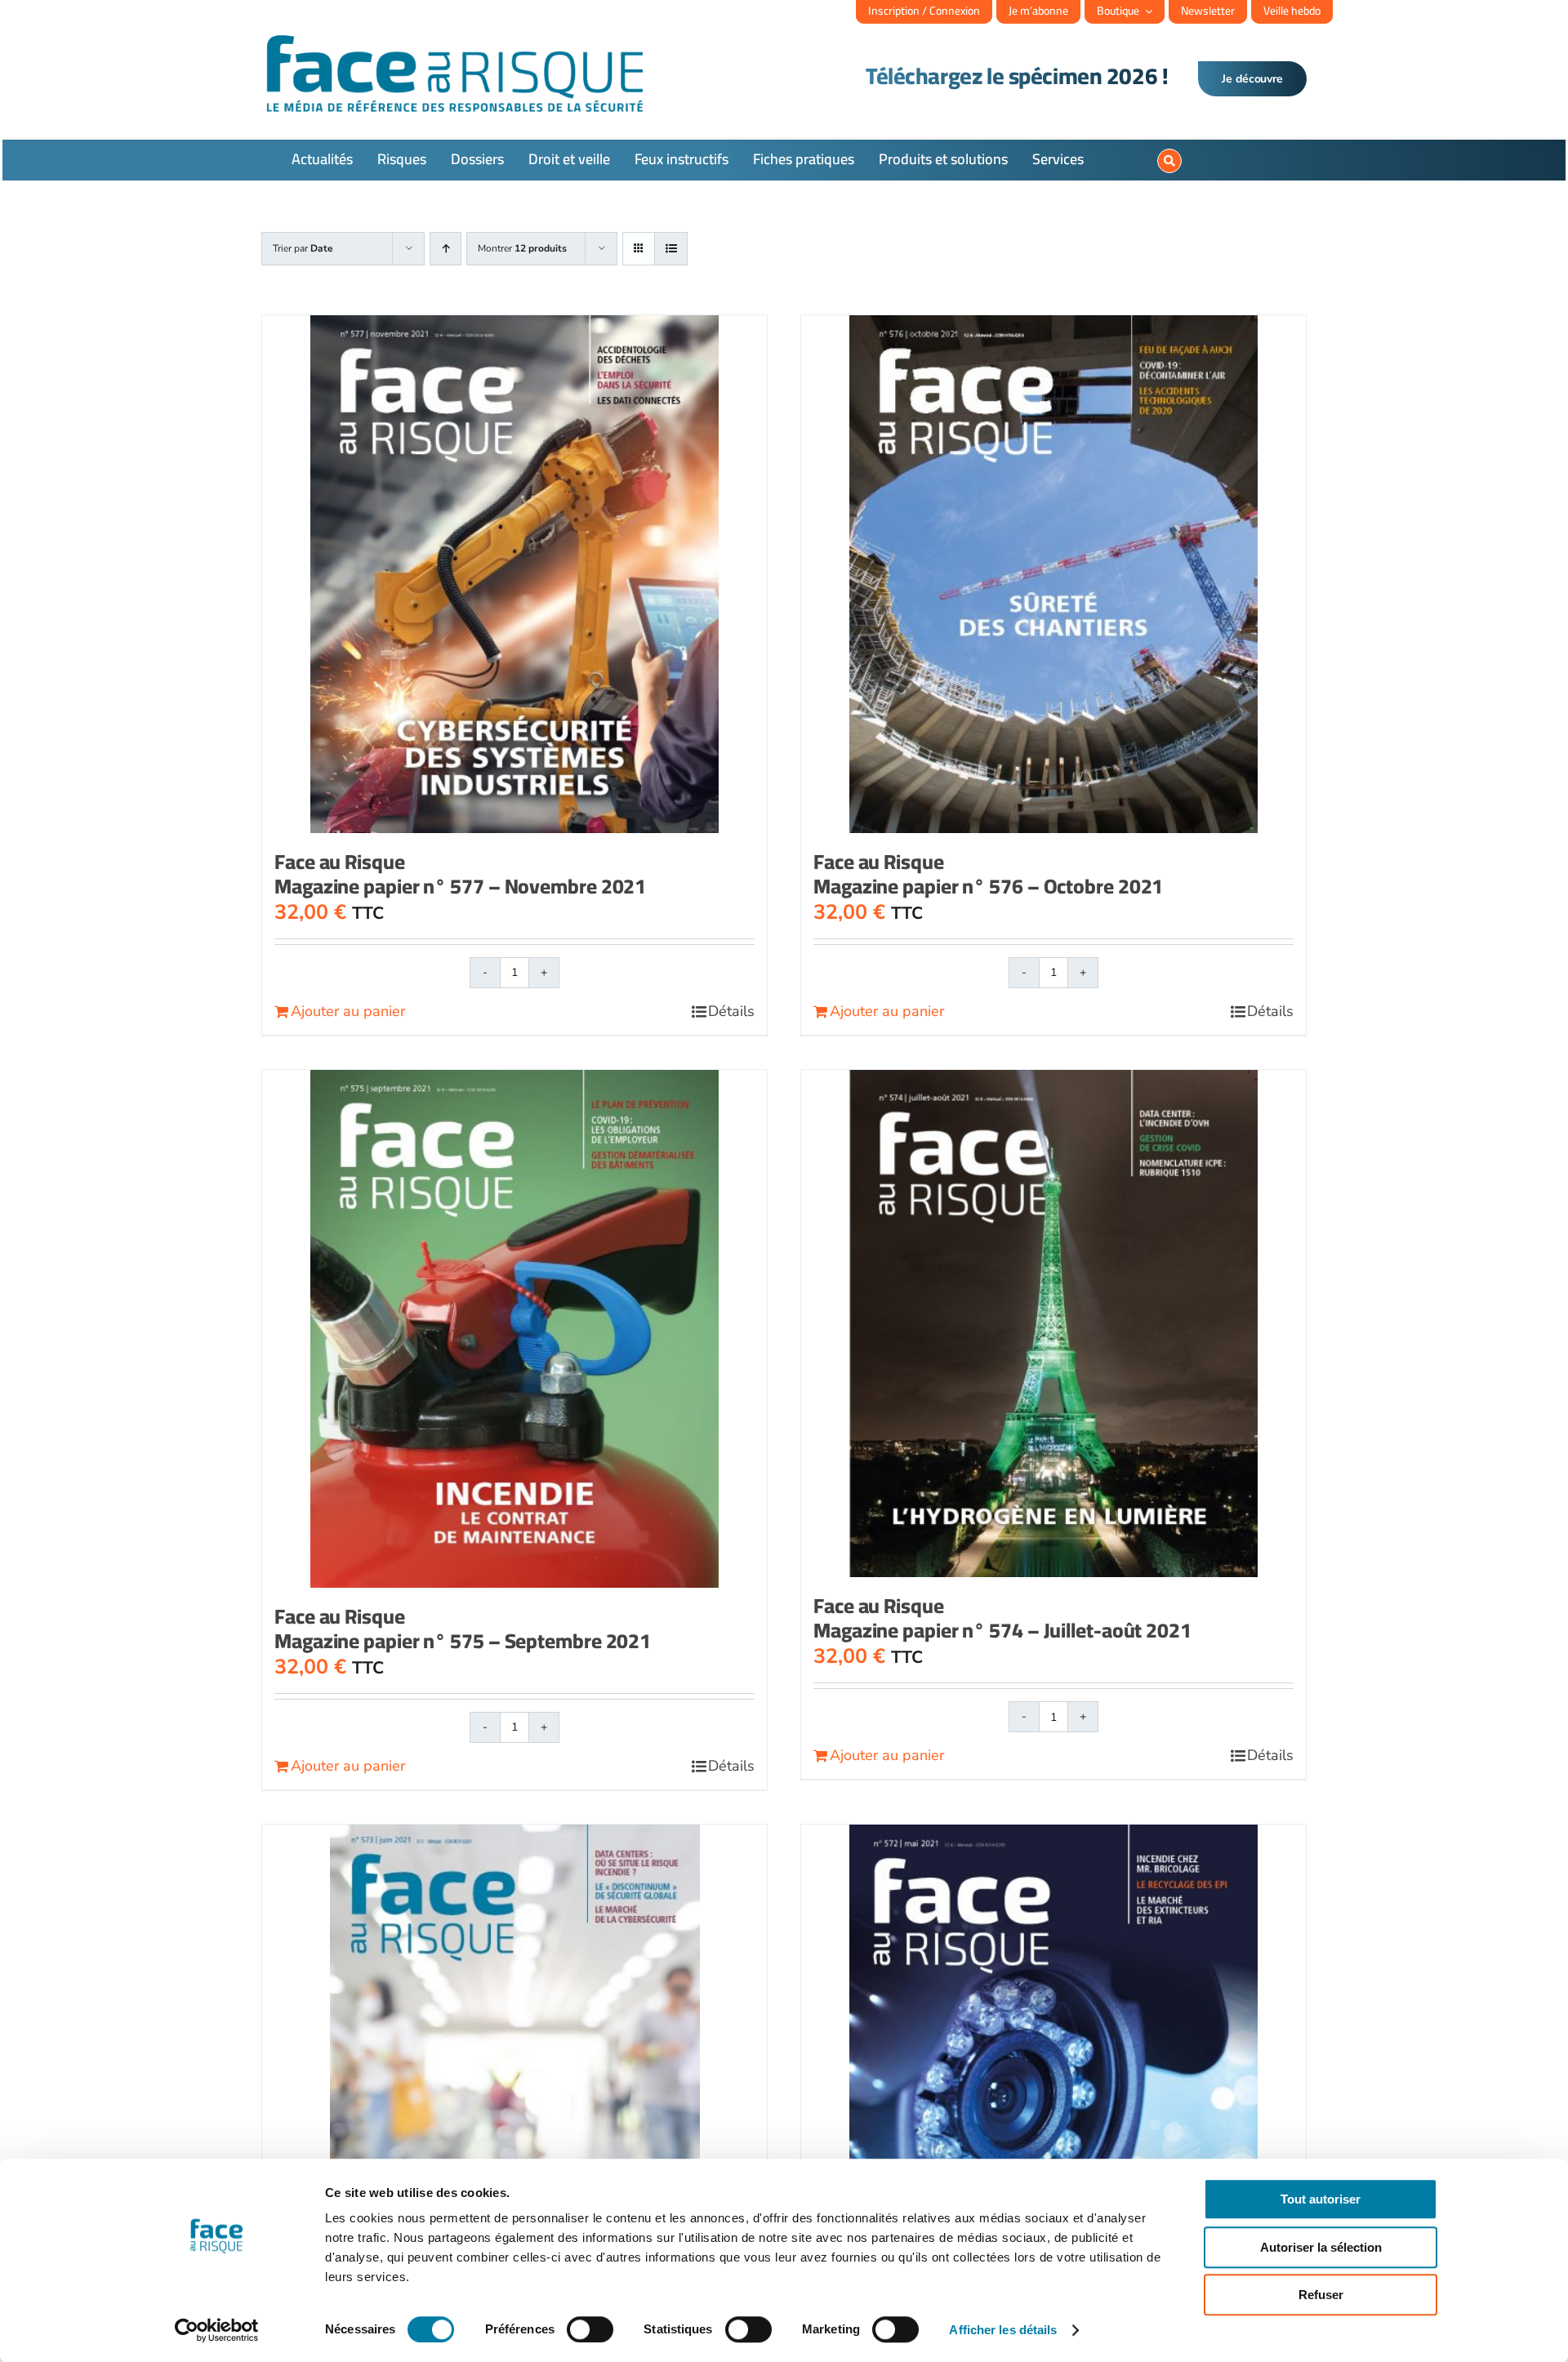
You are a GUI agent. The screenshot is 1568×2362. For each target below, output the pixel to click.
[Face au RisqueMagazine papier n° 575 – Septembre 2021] (514, 1329)
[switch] (590, 2329)
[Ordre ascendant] (445, 249)
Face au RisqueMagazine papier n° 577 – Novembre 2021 (460, 873)
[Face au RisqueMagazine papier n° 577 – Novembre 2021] (514, 574)
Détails (731, 1011)
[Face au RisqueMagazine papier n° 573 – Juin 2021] (514, 2062)
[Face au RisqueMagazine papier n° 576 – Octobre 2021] (1053, 574)
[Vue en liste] (671, 249)
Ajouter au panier (348, 1011)
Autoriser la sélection (1321, 2247)
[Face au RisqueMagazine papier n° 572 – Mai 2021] (1053, 2087)
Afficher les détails (1003, 2330)
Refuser (1321, 2295)
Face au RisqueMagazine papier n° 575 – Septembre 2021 (463, 1628)
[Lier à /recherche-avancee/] (1169, 161)
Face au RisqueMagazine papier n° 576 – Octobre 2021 (988, 873)
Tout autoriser (1321, 2199)
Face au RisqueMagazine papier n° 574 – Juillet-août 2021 (1002, 1618)
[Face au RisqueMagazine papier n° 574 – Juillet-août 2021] (1053, 1324)
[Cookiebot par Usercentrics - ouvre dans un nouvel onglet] (217, 2330)
